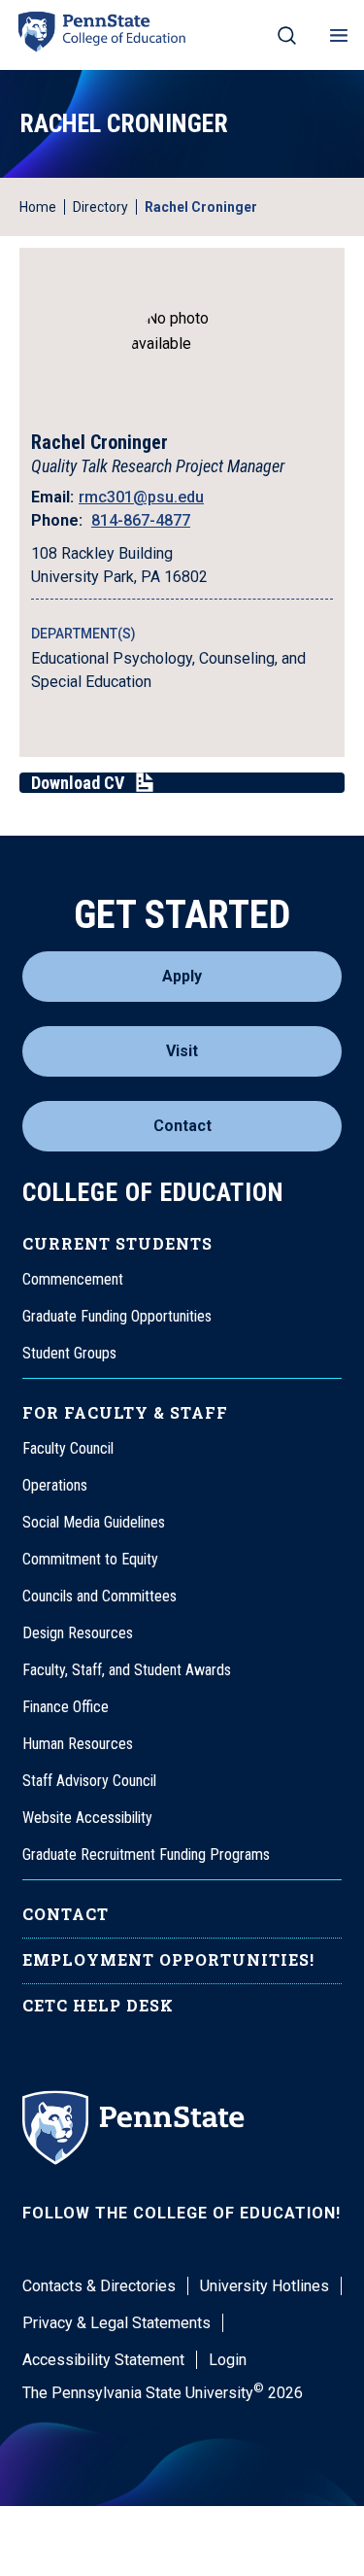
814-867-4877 (141, 520)
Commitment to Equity (90, 1559)
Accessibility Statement (103, 2360)
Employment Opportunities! (168, 1959)
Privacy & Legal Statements (116, 2323)
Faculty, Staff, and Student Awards (127, 1670)
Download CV (78, 783)
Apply (182, 976)
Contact (182, 1126)
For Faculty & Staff (125, 1412)
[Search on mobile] (287, 35)
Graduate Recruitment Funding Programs (146, 1855)
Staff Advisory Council (89, 1781)
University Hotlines (265, 2286)
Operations (55, 1485)
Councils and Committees (99, 1596)
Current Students (117, 1243)
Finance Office (66, 1707)
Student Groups (69, 1353)
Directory (100, 207)
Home (38, 207)
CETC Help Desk (98, 2005)
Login (228, 2360)
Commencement (73, 1279)
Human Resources (78, 1744)
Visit (182, 1051)
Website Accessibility (87, 1818)
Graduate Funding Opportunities (117, 1316)
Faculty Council (68, 1448)
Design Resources (78, 1633)
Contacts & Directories (99, 2286)
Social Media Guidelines (94, 1522)
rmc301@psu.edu (141, 497)
